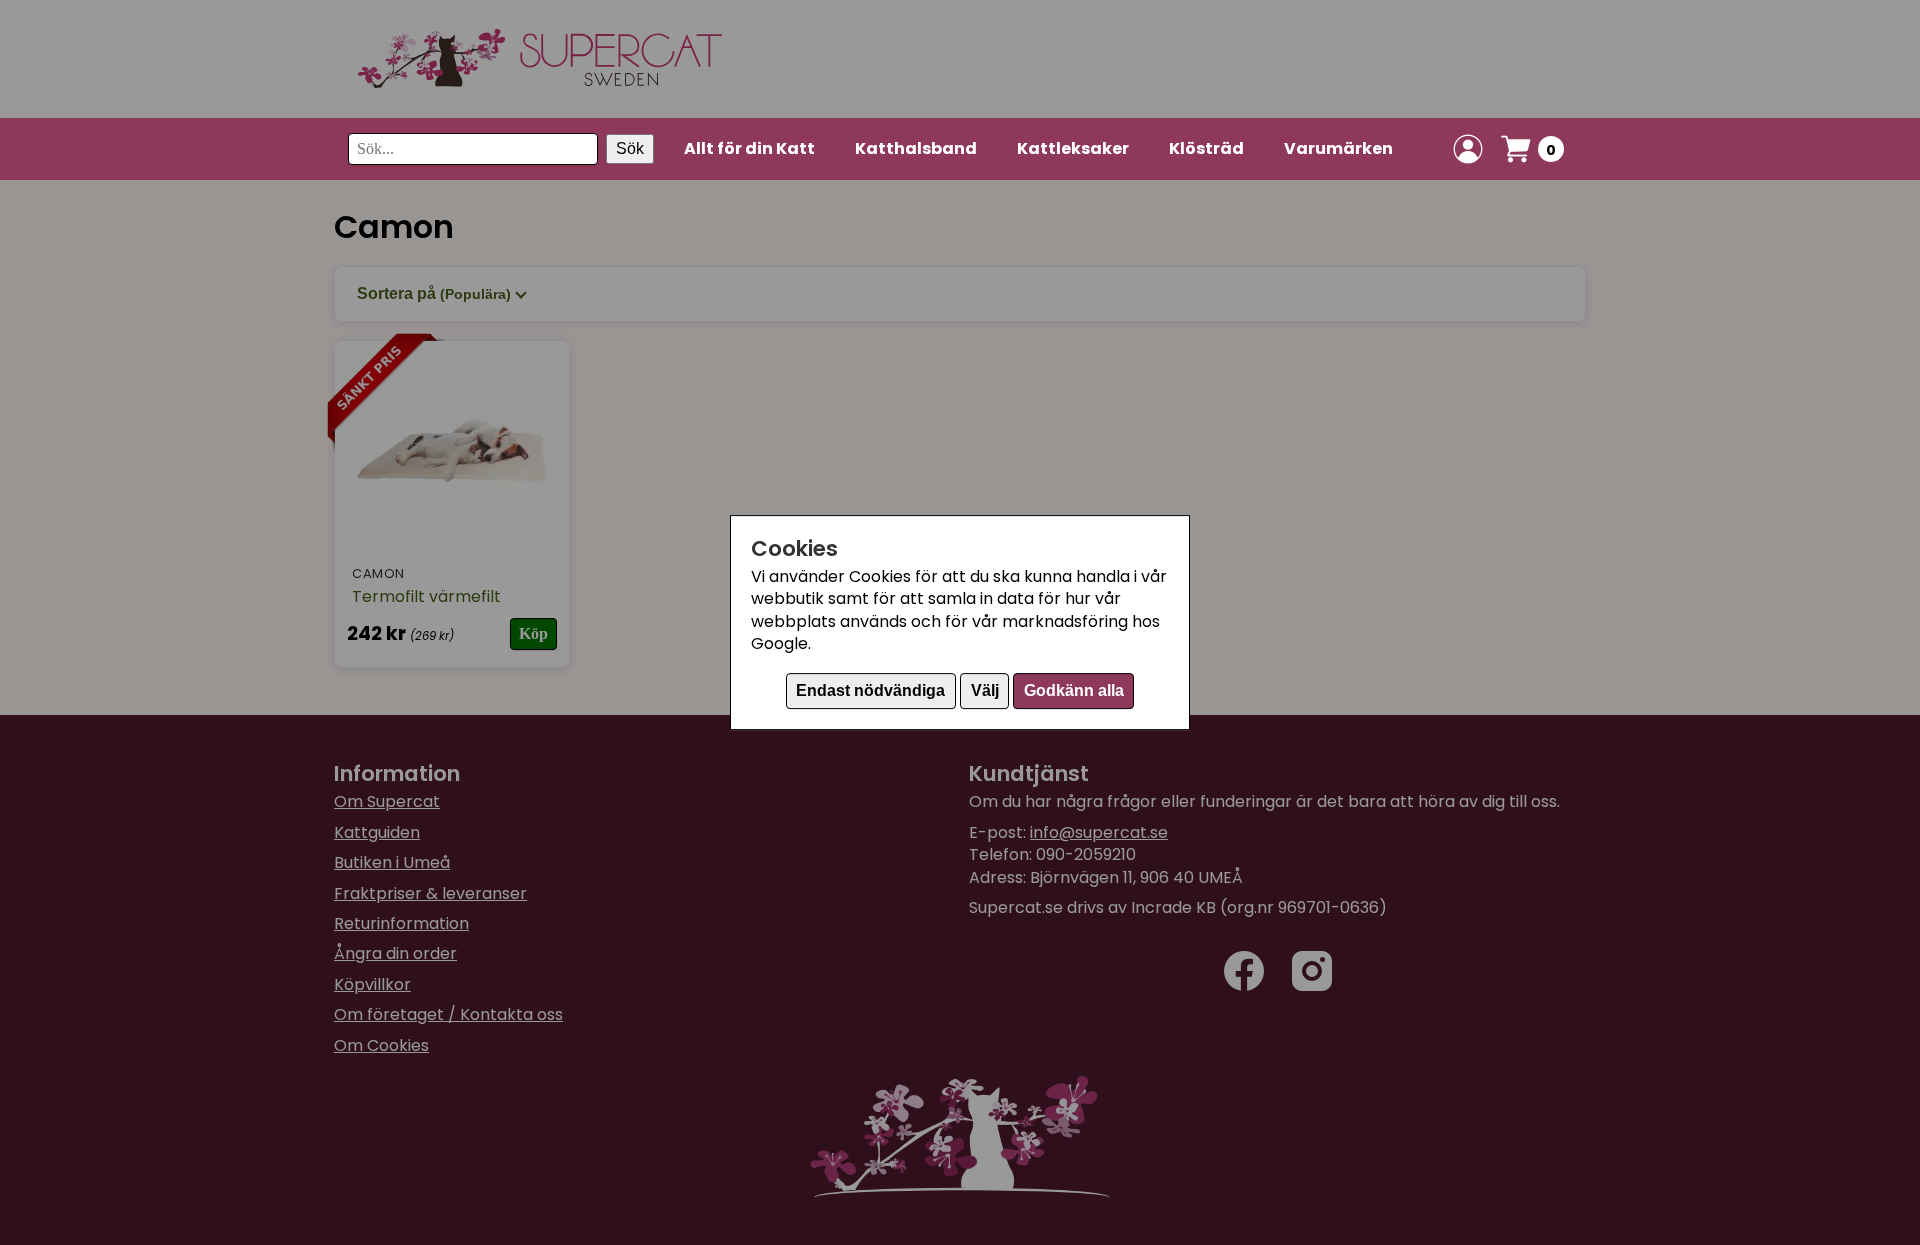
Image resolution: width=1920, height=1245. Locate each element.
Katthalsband (916, 148)
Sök (630, 148)
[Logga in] (1468, 149)
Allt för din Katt (749, 148)
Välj (985, 690)
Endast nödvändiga (870, 690)
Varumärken (1338, 148)
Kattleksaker (1073, 148)
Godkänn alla (1074, 690)
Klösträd (1206, 148)
